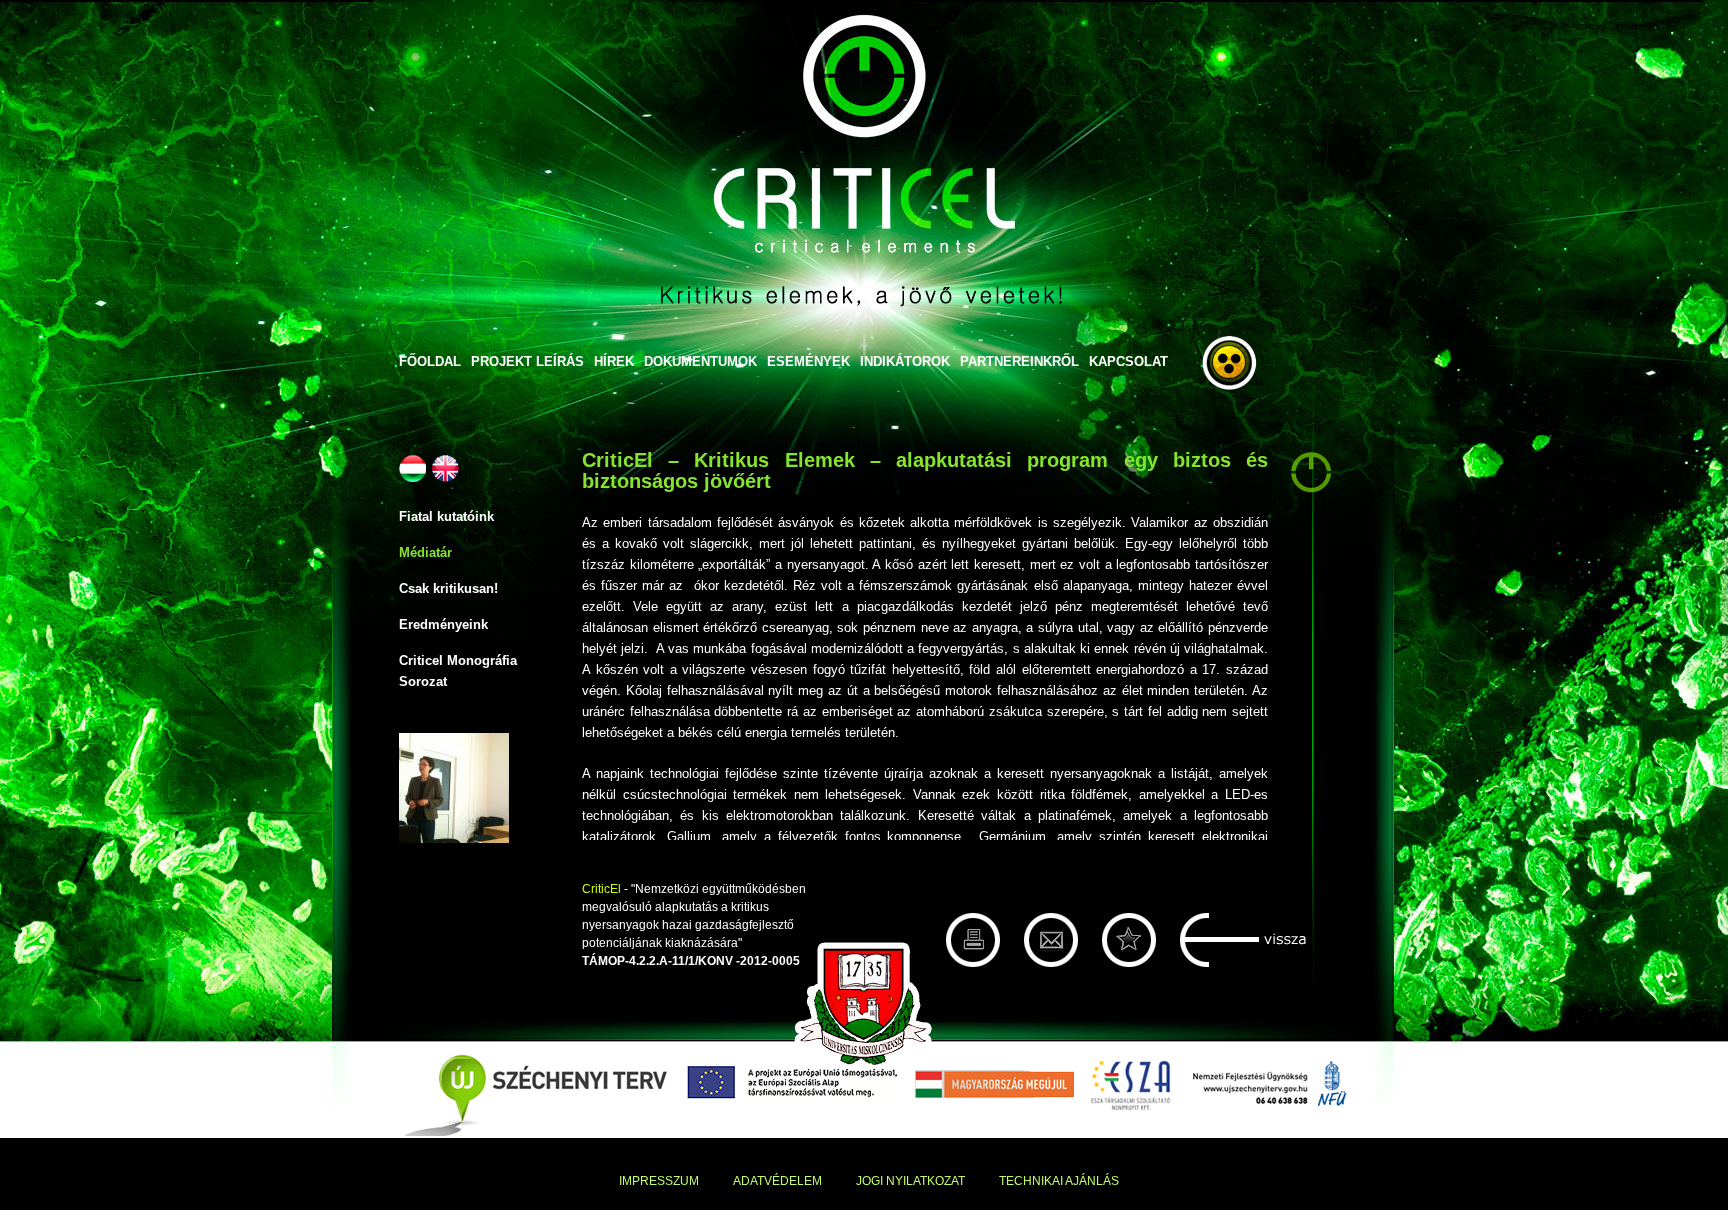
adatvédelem (777, 1181)
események (808, 361)
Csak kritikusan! (448, 588)
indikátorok (905, 361)
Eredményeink (443, 624)
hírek (614, 361)
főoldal (430, 361)
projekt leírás (527, 361)
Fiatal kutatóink (446, 516)
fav (1129, 940)
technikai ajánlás (1059, 1181)
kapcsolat (1128, 361)
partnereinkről (1019, 361)
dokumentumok (700, 361)
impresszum (659, 1181)
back (1243, 940)
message (1051, 940)
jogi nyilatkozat (910, 1181)
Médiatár (425, 552)
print (973, 940)
